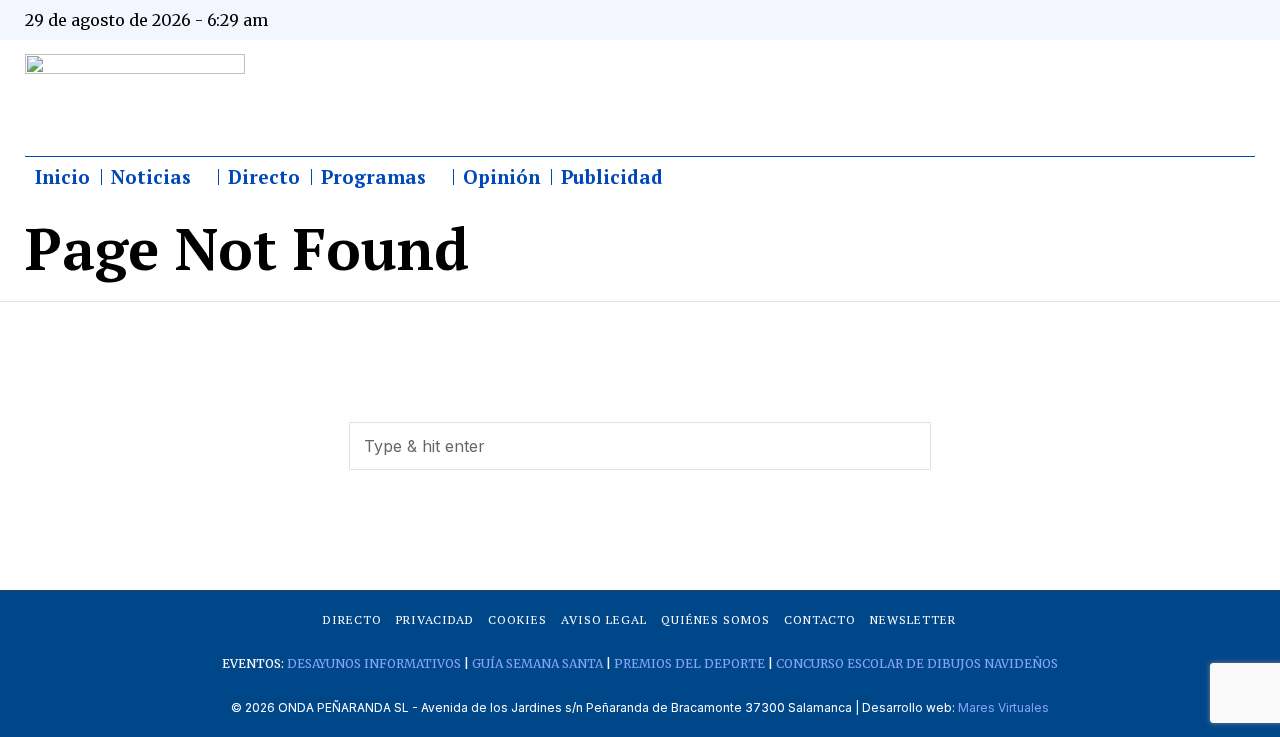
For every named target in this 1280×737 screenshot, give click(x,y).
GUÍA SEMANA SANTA (537, 663)
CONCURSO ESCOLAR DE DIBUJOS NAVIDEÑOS (917, 663)
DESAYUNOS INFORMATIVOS (374, 663)
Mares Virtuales (1003, 707)
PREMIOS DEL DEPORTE (689, 663)
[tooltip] (1042, 20)
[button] (907, 446)
